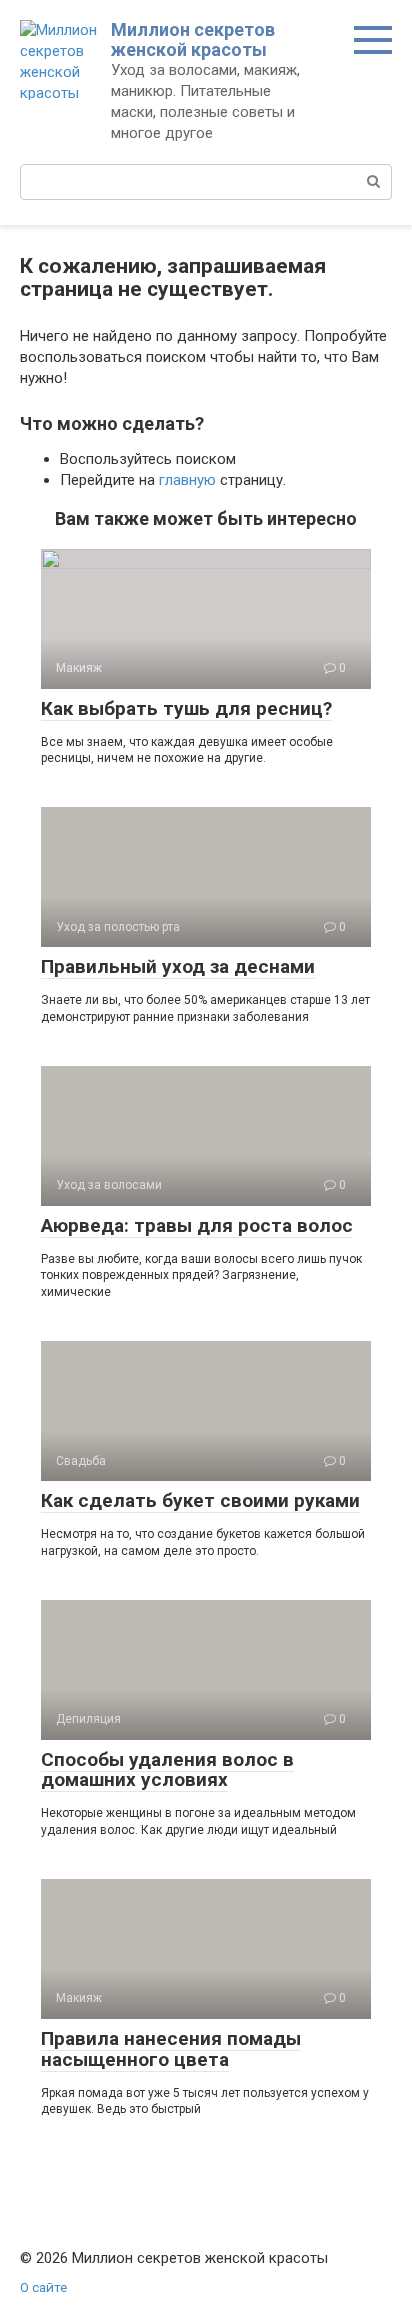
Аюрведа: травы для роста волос (197, 1225)
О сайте (43, 2287)
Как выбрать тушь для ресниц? (186, 708)
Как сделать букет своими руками (200, 1500)
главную (187, 480)
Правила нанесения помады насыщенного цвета (171, 2049)
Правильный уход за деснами (178, 966)
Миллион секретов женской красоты (193, 39)
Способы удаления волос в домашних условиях (167, 1770)
